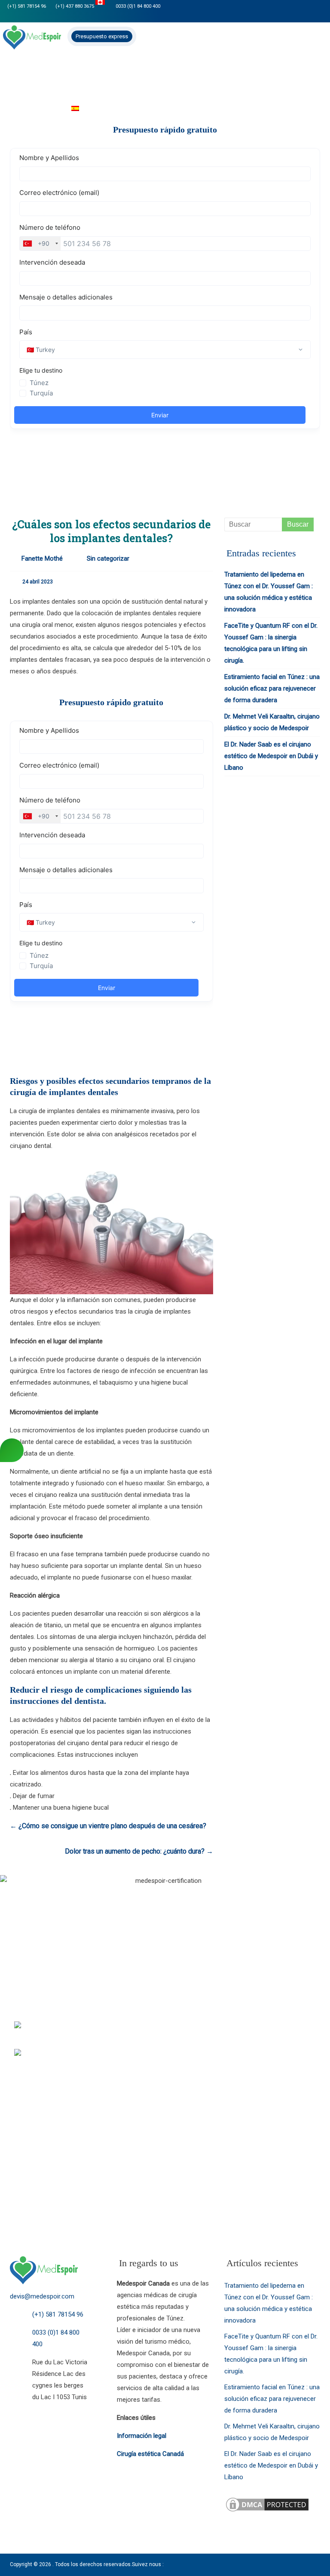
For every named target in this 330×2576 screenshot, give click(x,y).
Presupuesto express (102, 36)
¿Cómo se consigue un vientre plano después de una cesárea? (108, 1826)
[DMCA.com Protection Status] (267, 2502)
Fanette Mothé (42, 558)
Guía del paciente (31, 109)
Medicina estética (217, 72)
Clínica (266, 72)
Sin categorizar (108, 558)
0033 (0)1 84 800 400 (137, 6)
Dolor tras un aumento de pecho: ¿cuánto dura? (139, 1851)
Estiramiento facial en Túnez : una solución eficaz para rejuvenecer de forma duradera (272, 688)
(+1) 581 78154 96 (27, 6)
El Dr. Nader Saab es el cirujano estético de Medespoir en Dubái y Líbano (271, 756)
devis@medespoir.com (42, 2296)
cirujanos (111, 72)
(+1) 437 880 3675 (75, 6)
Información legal (142, 2436)
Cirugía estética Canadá (150, 2454)
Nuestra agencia (61, 72)
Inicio (16, 72)
